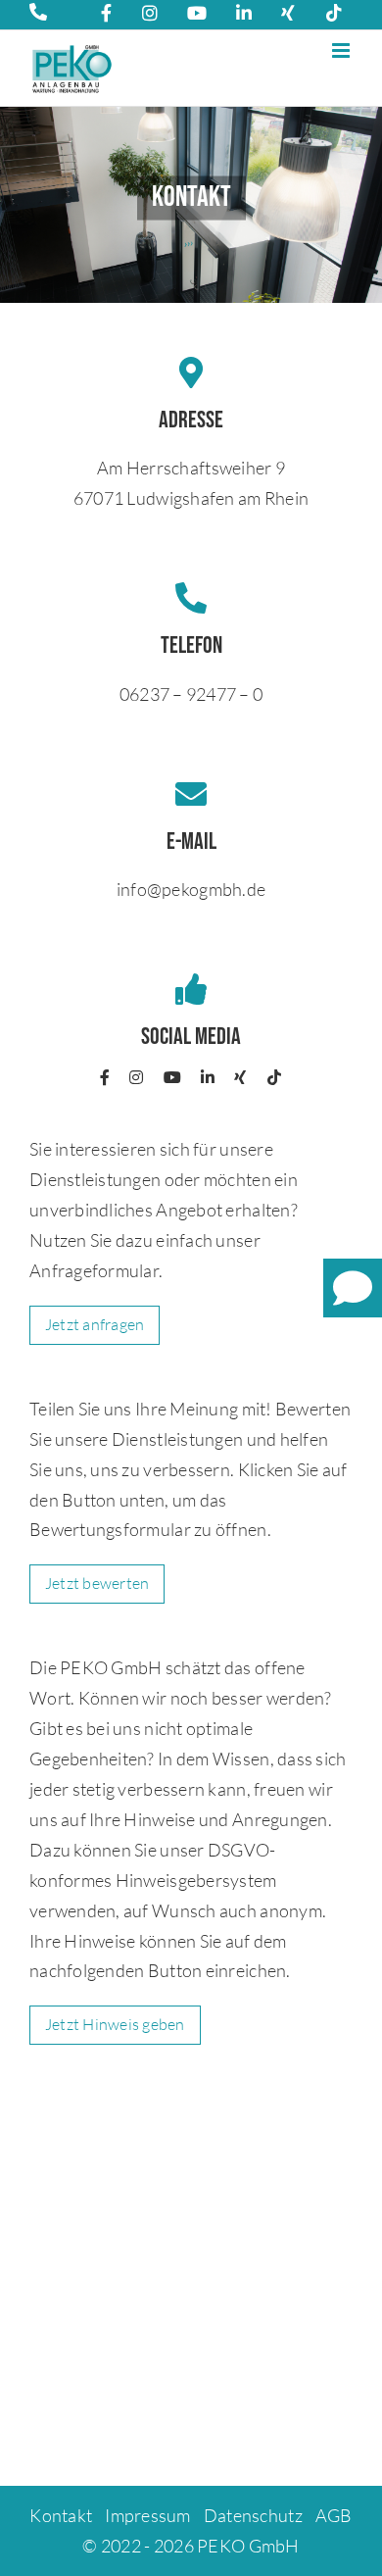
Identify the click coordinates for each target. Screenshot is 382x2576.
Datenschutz (253, 2515)
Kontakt (61, 2515)
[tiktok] (274, 1077)
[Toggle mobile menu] (342, 50)
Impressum (147, 2515)
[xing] (240, 1077)
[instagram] (136, 1077)
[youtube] (172, 1077)
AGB (334, 2515)
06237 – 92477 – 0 (191, 694)
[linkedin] (208, 1077)
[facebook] (105, 1077)
